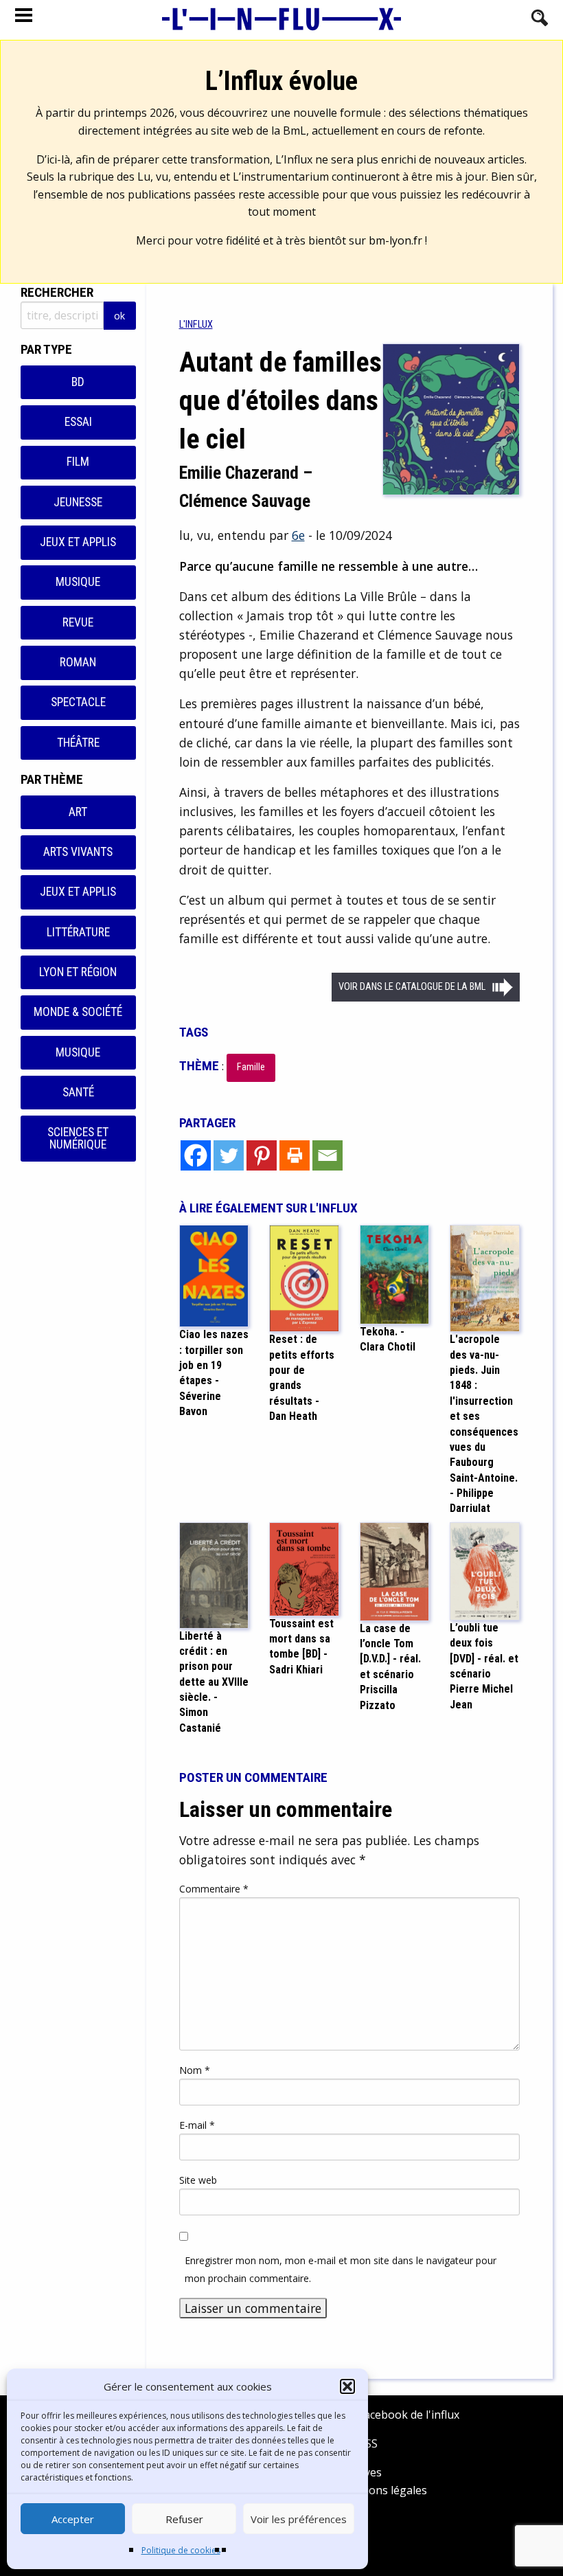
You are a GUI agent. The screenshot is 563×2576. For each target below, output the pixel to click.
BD (78, 382)
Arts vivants (78, 852)
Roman (78, 662)
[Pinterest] (262, 1155)
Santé (78, 1092)
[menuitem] (196, 325)
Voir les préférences (299, 2519)
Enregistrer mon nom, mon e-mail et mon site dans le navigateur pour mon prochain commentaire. (341, 2269)
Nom (195, 2070)
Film (78, 462)
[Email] (328, 1155)
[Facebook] (196, 1155)
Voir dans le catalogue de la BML (412, 987)
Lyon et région (78, 972)
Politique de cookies (181, 2550)
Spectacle (78, 702)
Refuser (184, 2519)
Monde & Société (78, 1012)
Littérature (78, 932)
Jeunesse (78, 502)
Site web (198, 2180)
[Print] (295, 1155)
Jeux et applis (78, 542)
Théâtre (78, 743)
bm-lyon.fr (395, 240)
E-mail (197, 2125)
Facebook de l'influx (407, 2415)
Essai (78, 422)
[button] (347, 2386)
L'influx (196, 325)
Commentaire (214, 1889)
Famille (251, 1067)
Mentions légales (383, 2490)
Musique (78, 582)
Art (78, 812)
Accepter (73, 2519)
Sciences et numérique (78, 1138)
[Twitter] (229, 1155)
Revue (78, 622)
